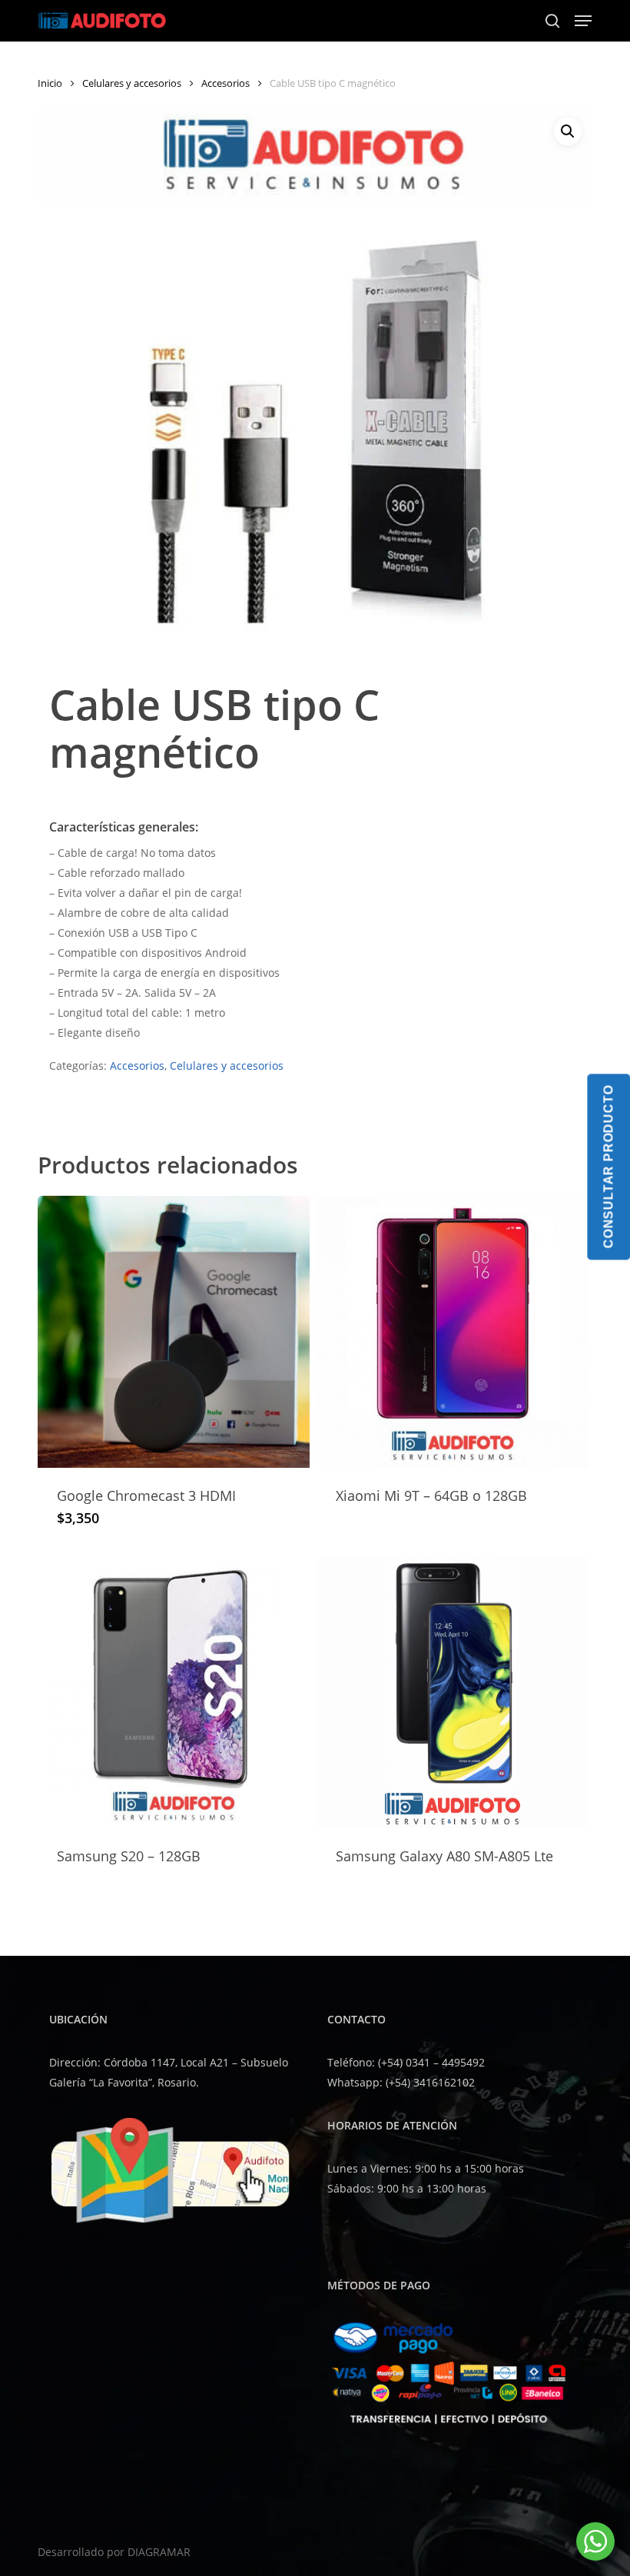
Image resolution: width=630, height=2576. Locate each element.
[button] (583, 21)
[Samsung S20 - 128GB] (174, 1693)
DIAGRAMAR (159, 2552)
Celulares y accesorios (132, 83)
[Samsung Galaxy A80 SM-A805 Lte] (453, 1693)
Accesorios (225, 83)
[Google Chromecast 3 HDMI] (174, 1332)
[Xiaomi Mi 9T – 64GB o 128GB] (453, 1332)
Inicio (50, 83)
